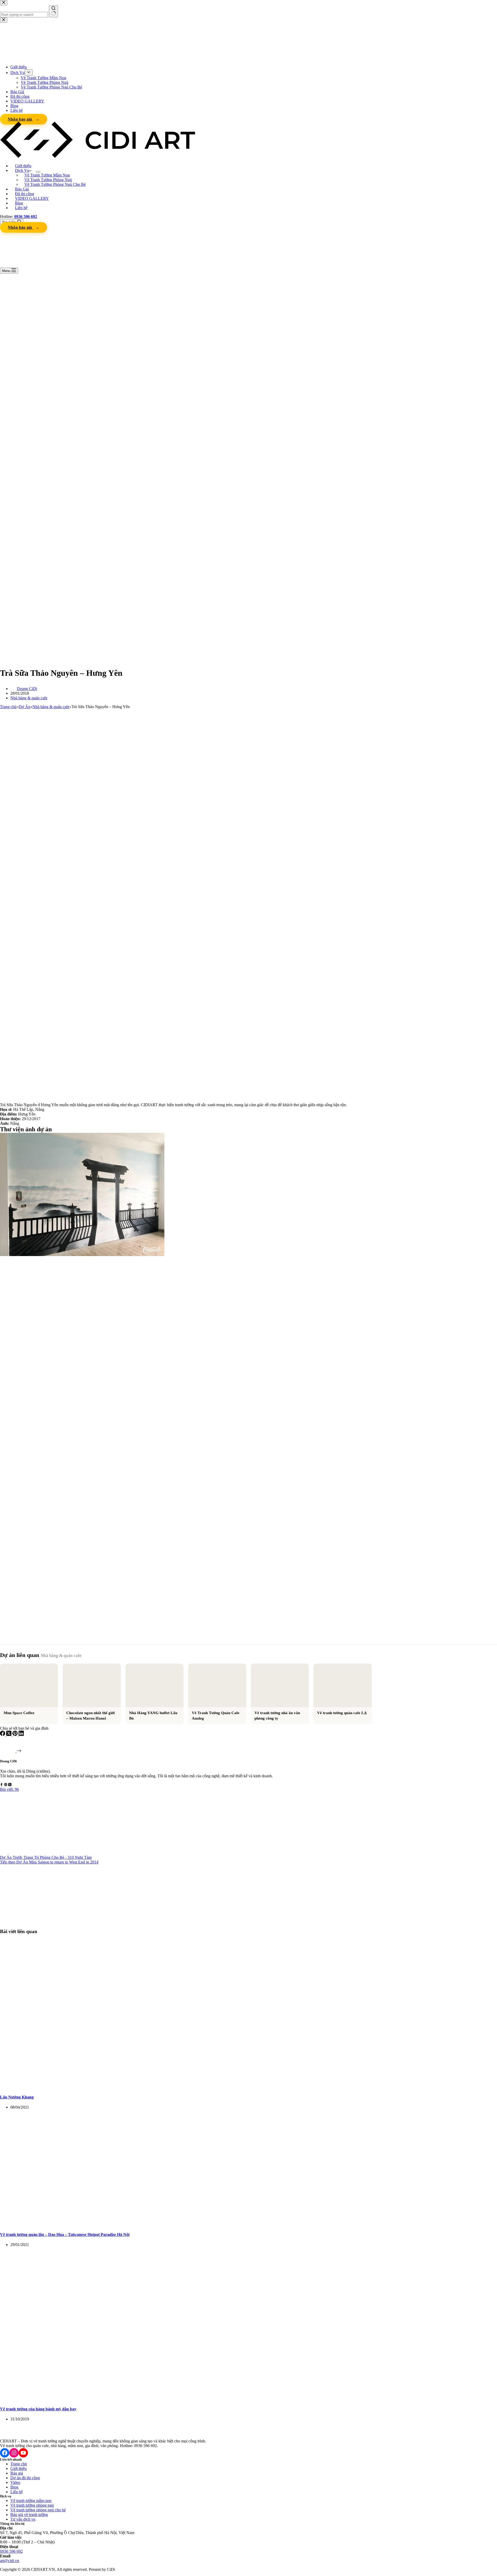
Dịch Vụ (22, 170)
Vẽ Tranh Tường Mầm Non (47, 175)
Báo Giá (22, 189)
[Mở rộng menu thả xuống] (38, 172)
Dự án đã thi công (25, 2478)
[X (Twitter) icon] (10, 1785)
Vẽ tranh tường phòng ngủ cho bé (38, 2510)
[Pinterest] (16, 1734)
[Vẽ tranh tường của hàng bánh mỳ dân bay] (99, 2399)
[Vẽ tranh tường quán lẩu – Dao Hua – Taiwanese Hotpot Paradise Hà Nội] (99, 2224)
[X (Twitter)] (9, 1734)
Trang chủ (19, 2464)
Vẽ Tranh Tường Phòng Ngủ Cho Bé (55, 184)
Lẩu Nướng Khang (17, 2097)
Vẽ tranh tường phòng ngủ (32, 2505)
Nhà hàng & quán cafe (29, 698)
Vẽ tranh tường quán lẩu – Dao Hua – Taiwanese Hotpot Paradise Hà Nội (65, 2234)
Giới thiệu (23, 166)
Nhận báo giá (20, 227)
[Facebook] (3, 1734)
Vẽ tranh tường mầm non (31, 2501)
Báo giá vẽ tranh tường (29, 2515)
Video (15, 2482)
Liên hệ (21, 208)
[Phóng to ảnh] (158, 1140)
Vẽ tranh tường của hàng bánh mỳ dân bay (38, 2409)
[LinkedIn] (21, 1734)
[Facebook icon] (2, 1785)
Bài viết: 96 (9, 1789)
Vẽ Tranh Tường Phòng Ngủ (48, 180)
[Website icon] (6, 1785)
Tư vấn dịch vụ (23, 2519)
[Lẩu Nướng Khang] (99, 2087)
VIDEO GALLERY (32, 198)
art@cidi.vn (10, 2561)
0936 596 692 (11, 2551)
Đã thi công (25, 194)
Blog (19, 203)
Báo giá (17, 2473)
